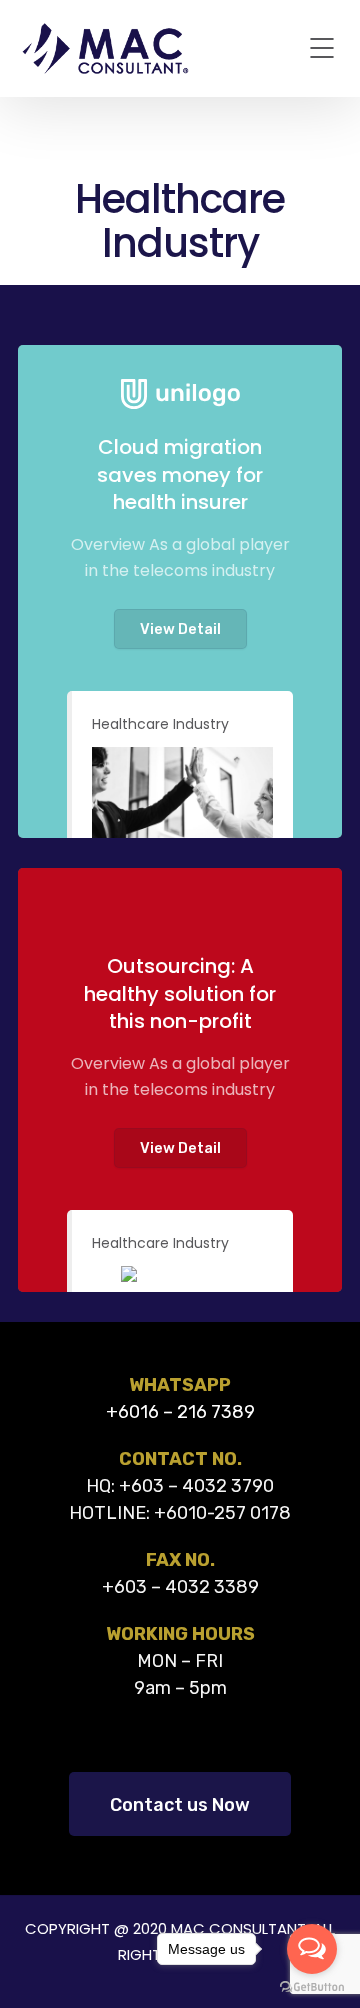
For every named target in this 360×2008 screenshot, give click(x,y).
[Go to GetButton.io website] (312, 1987)
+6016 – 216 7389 (180, 1412)
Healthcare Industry (160, 724)
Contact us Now (180, 1805)
